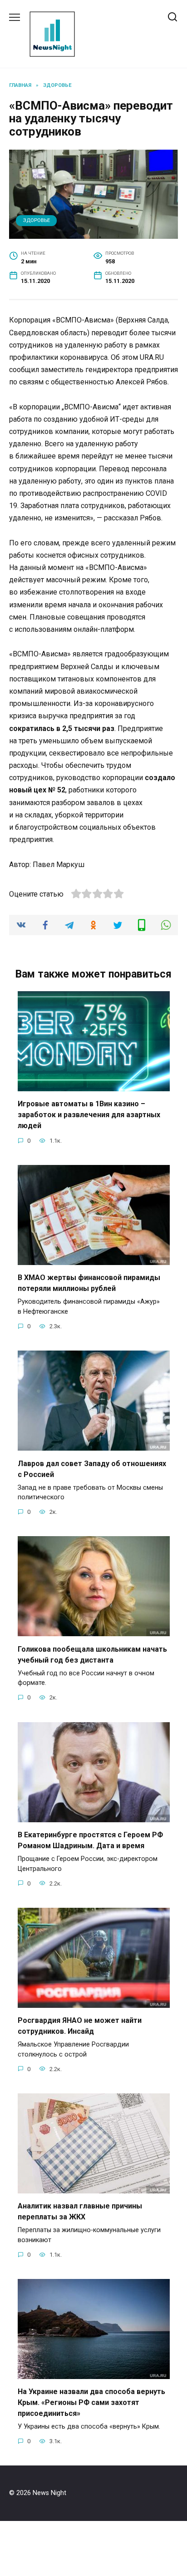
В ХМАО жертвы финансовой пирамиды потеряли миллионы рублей (89, 1283)
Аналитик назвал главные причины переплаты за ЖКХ (80, 2211)
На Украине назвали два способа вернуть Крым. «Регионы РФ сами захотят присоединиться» (91, 2402)
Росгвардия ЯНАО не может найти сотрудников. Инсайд (80, 2026)
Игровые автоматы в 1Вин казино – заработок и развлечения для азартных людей (89, 1115)
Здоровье (37, 220)
